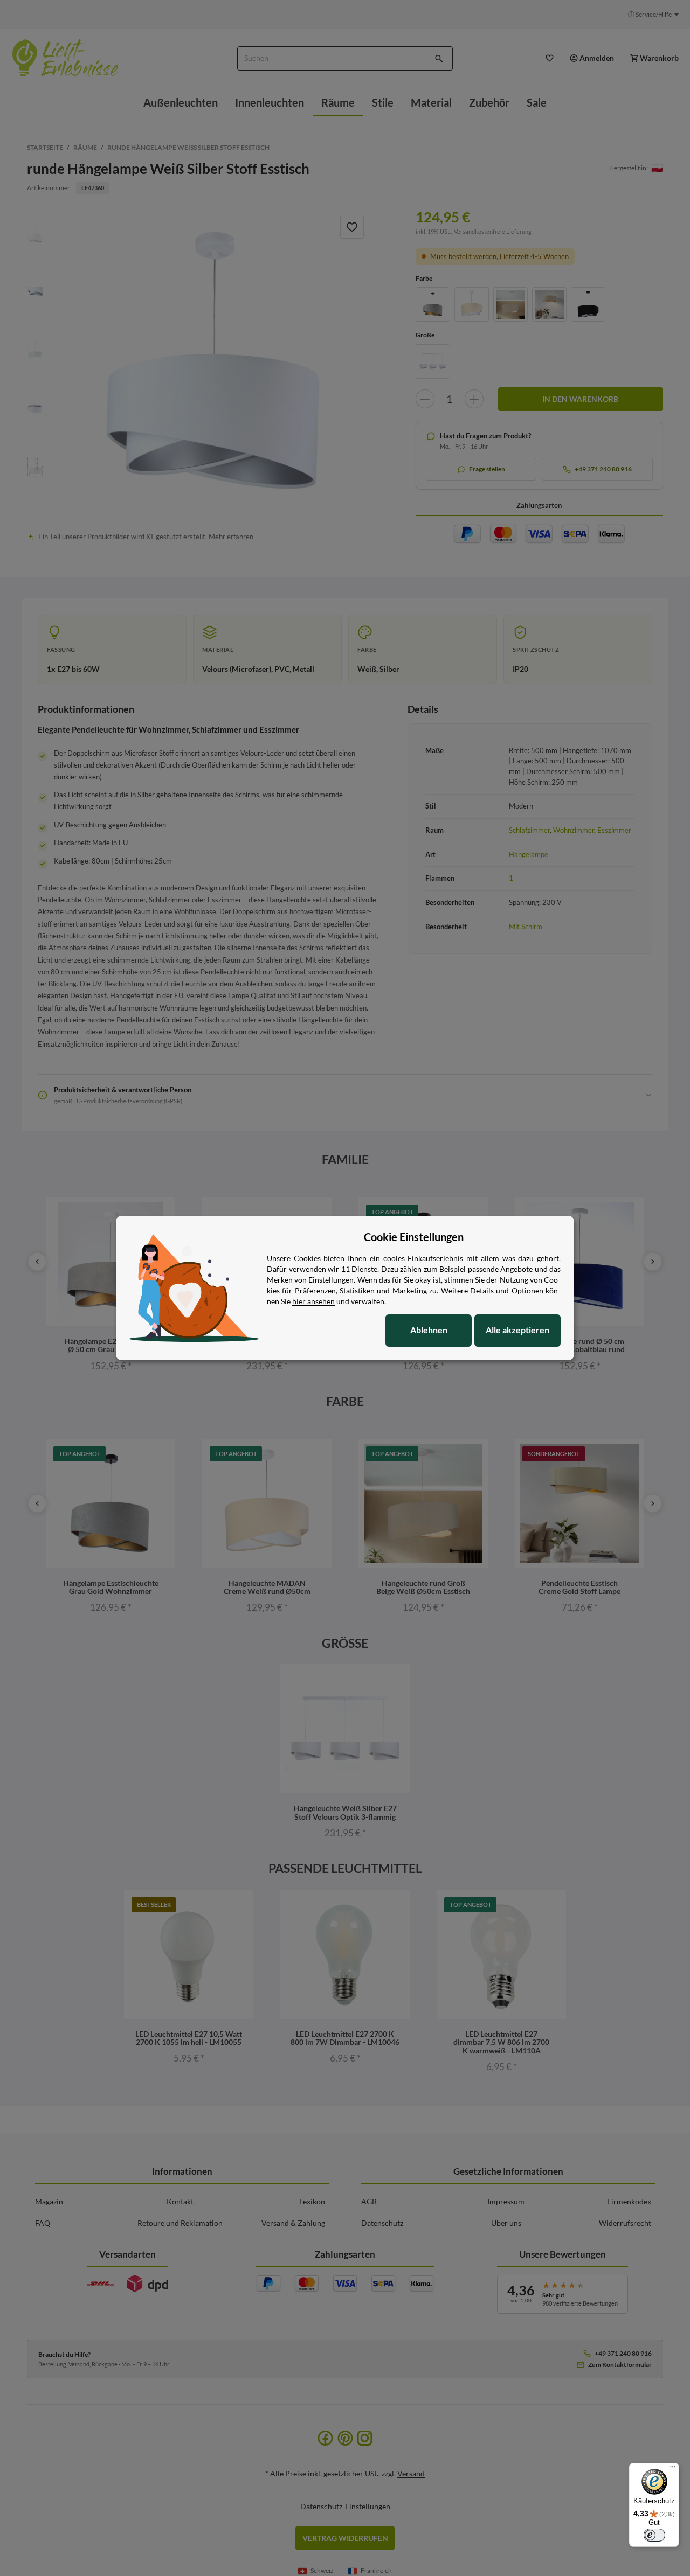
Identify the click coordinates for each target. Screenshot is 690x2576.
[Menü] (673, 2469)
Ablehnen (429, 1330)
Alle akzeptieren (517, 1330)
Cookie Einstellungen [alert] (414, 1237)
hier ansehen (313, 1301)
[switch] (654, 2535)
